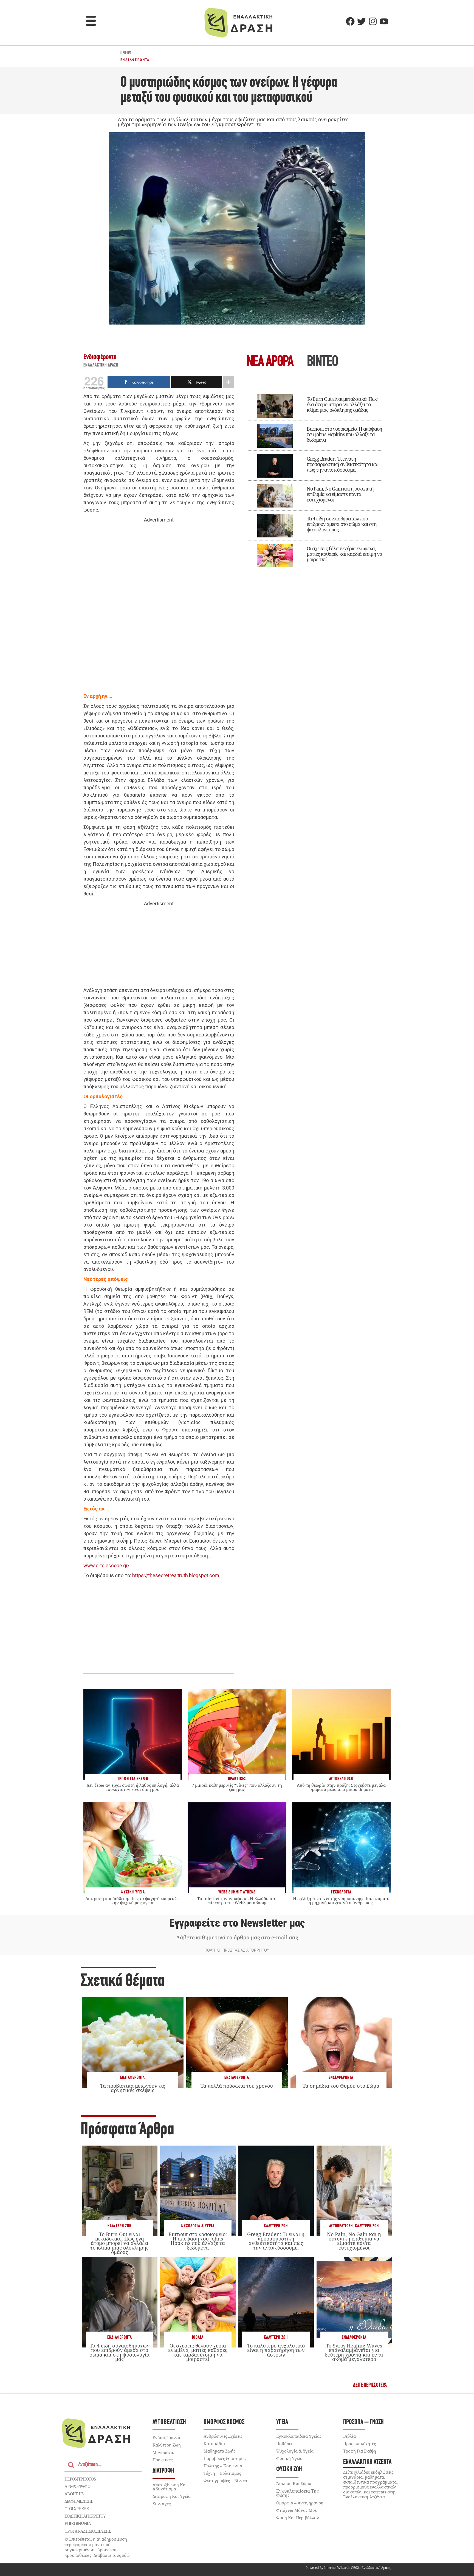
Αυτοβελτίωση (341, 2226)
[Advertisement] (159, 608)
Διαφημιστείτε (79, 2501)
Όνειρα (126, 53)
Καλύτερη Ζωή (119, 2226)
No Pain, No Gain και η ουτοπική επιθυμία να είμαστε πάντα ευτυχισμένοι (340, 494)
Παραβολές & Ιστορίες (225, 2458)
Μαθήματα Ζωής (219, 2451)
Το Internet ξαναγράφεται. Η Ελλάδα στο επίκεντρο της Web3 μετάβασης (237, 1900)
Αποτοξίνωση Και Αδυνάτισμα (170, 2487)
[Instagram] (373, 21)
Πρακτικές (163, 2460)
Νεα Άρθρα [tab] (270, 362)
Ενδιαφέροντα (135, 60)
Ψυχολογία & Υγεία (198, 2226)
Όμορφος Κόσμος (224, 2422)
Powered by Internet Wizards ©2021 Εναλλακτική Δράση (348, 2568)
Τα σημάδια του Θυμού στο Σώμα (341, 2086)
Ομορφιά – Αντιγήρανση (300, 2503)
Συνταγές (162, 2504)
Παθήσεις (285, 2443)
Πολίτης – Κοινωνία (223, 2466)
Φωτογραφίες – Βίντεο (225, 2481)
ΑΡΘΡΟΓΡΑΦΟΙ (78, 2486)
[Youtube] (384, 21)
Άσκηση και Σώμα (294, 2483)
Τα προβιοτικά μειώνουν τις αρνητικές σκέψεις (133, 2088)
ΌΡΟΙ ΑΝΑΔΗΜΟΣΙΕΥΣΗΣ (88, 2531)
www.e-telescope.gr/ (106, 1565)
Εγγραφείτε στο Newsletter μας (237, 1923)
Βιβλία (198, 2337)
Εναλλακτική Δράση (101, 365)
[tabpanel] (315, 478)
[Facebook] (350, 21)
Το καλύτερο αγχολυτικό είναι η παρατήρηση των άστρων (276, 2350)
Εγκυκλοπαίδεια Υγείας (299, 2436)
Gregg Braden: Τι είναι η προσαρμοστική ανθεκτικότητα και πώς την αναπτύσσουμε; (343, 464)
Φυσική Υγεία (289, 2458)
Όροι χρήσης (77, 2509)
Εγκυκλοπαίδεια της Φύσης (297, 2493)
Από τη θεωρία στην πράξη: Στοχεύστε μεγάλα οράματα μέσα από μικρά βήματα (341, 1787)
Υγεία (282, 2422)
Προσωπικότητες (359, 2443)
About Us (74, 2494)
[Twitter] (362, 21)
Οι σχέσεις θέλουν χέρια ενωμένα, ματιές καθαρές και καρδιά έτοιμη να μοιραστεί (344, 554)
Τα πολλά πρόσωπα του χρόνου (237, 2086)
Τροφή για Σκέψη (360, 2451)
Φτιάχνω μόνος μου (297, 2510)
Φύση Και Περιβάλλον (298, 2518)
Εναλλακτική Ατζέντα (367, 2462)
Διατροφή (163, 2471)
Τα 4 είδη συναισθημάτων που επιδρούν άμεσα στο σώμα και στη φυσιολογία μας (342, 524)
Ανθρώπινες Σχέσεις (223, 2436)
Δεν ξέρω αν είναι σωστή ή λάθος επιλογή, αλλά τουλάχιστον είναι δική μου (133, 1787)
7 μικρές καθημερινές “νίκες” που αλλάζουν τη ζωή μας (237, 1787)
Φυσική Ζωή (289, 2469)
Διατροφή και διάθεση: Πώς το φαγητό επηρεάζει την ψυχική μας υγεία (133, 1900)
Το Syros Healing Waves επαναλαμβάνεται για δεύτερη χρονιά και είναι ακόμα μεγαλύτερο (354, 2352)
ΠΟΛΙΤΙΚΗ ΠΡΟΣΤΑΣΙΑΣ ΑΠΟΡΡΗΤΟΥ (237, 1950)
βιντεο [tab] (322, 362)
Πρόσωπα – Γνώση (363, 2422)
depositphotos (80, 2479)
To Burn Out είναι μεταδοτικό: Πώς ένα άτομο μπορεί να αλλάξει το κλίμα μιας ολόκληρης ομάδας (342, 404)
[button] (91, 21)
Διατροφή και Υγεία (172, 2496)
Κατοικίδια (214, 2443)
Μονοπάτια (163, 2452)
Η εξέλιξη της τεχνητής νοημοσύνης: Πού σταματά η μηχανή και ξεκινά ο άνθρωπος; (341, 1900)
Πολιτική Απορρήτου (85, 2516)
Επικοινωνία (78, 2524)
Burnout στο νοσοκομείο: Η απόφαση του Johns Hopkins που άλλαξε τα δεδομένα (344, 434)
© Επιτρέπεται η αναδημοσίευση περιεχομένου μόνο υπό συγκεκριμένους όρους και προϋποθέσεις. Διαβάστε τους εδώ (97, 2547)
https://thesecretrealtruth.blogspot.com (176, 1575)
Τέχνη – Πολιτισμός (222, 2473)
